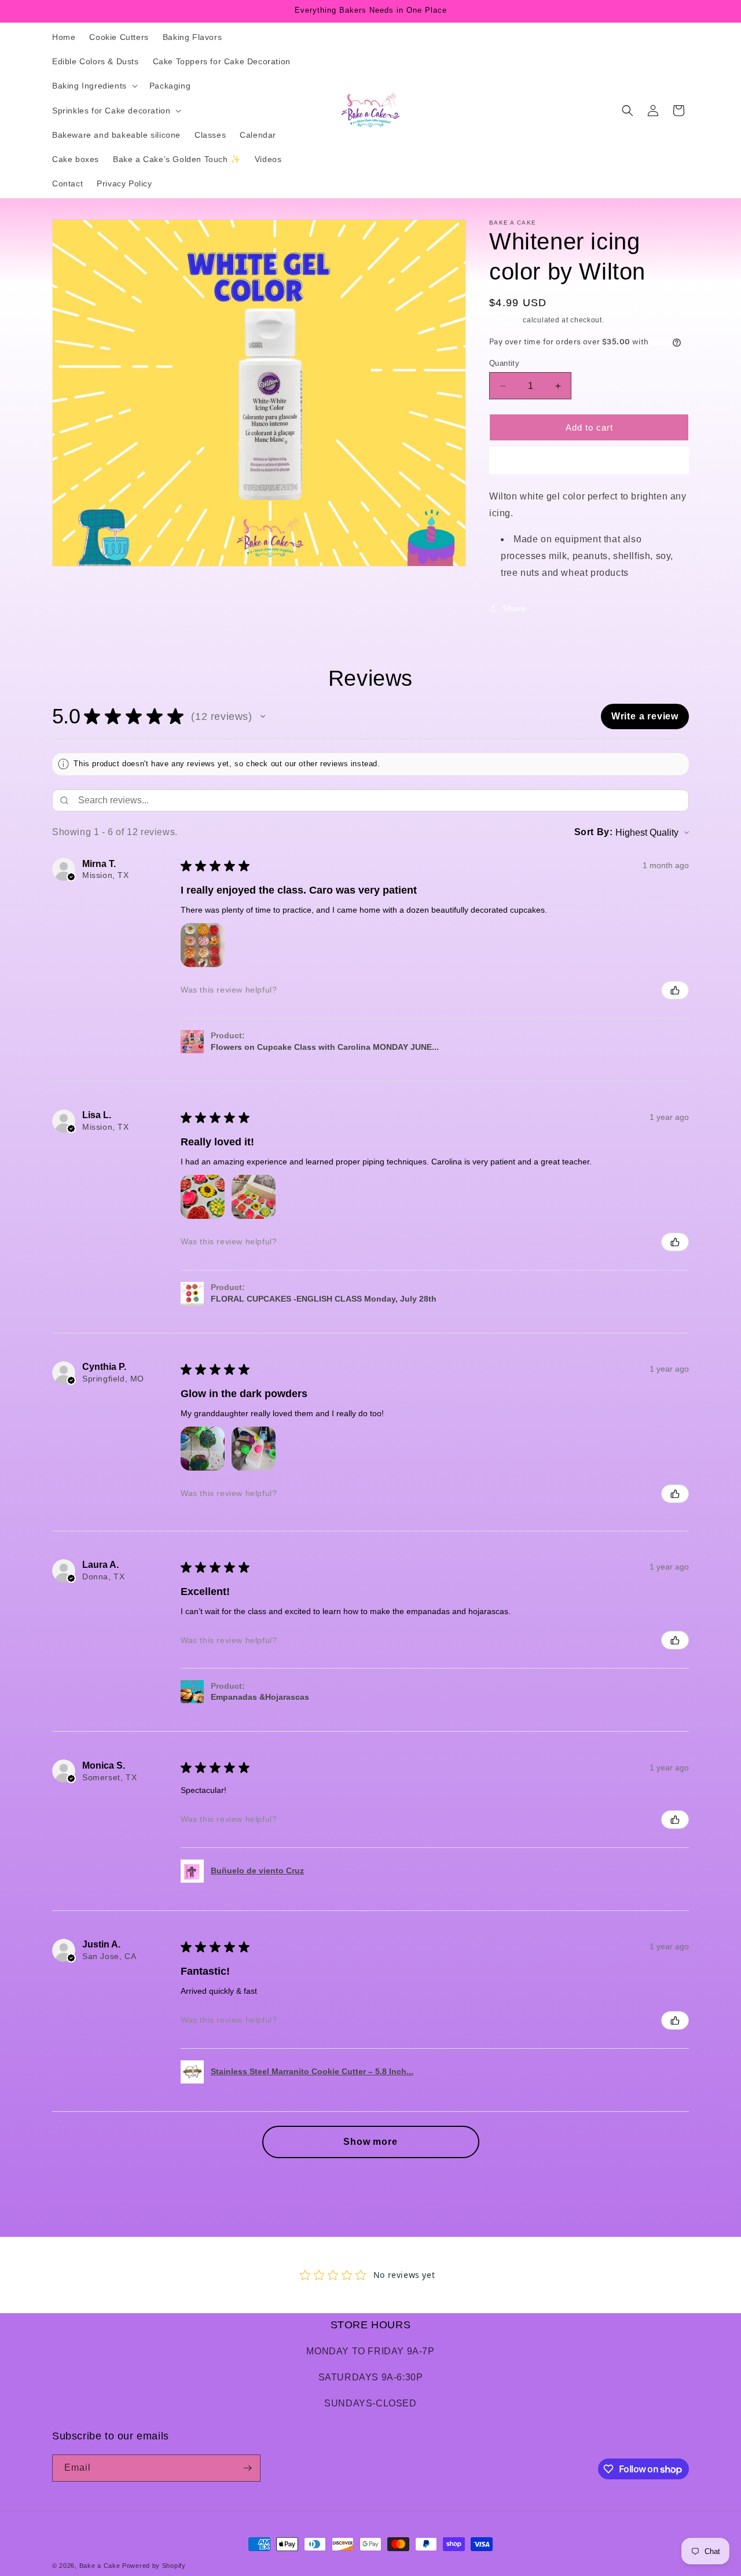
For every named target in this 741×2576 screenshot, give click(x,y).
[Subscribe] (247, 2468)
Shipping (505, 320)
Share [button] (514, 608)
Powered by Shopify (154, 2566)
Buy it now (589, 460)
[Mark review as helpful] (675, 990)
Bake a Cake (100, 2566)
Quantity (504, 363)
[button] (94, 86)
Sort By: (594, 832)
